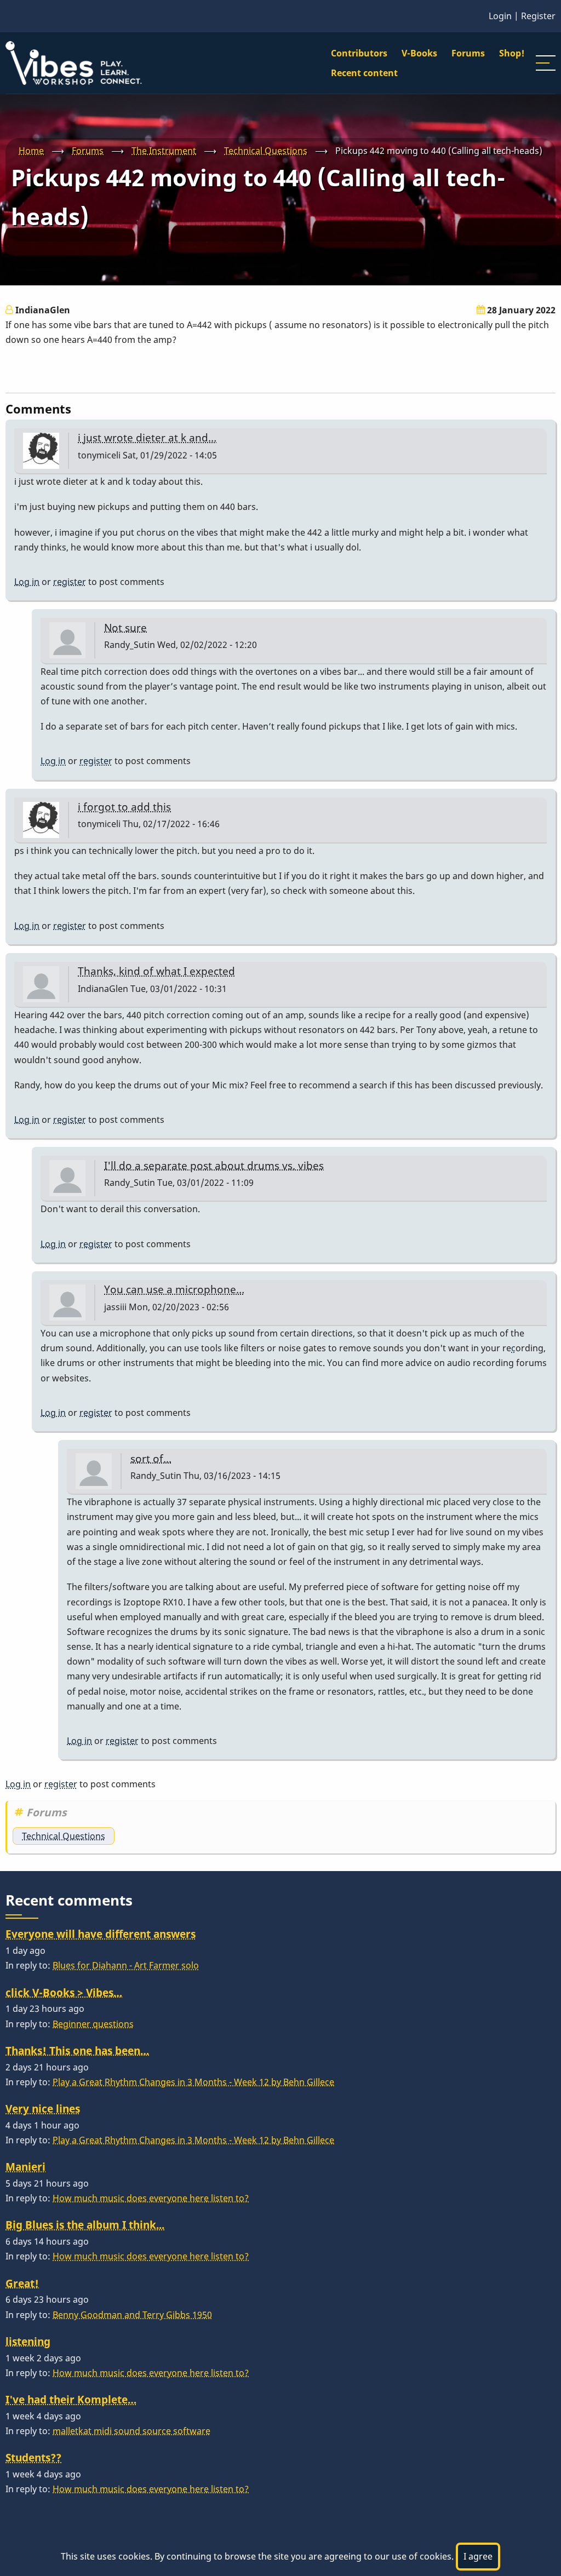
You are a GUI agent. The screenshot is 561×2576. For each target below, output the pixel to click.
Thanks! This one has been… (77, 2050)
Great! (22, 2283)
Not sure (125, 627)
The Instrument (164, 151)
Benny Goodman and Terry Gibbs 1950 (132, 2315)
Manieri (25, 2167)
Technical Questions (266, 151)
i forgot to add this (124, 807)
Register (538, 16)
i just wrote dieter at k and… (147, 437)
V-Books (419, 53)
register (70, 582)
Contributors (359, 53)
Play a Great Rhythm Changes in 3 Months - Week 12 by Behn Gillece (193, 2082)
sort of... (151, 1458)
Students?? (33, 2457)
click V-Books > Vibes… (64, 1992)
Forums (468, 53)
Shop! (512, 53)
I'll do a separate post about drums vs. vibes (214, 1165)
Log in (27, 582)
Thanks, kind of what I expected (156, 971)
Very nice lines (43, 2109)
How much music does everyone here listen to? (151, 2198)
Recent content (364, 73)
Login (500, 16)
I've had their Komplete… (71, 2399)
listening (28, 2341)
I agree (478, 2556)
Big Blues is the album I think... (85, 2225)
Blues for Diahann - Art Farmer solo (126, 1965)
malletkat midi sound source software (131, 2431)
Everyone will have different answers (101, 1934)
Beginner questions (93, 2024)
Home (31, 151)
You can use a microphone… (174, 1289)
